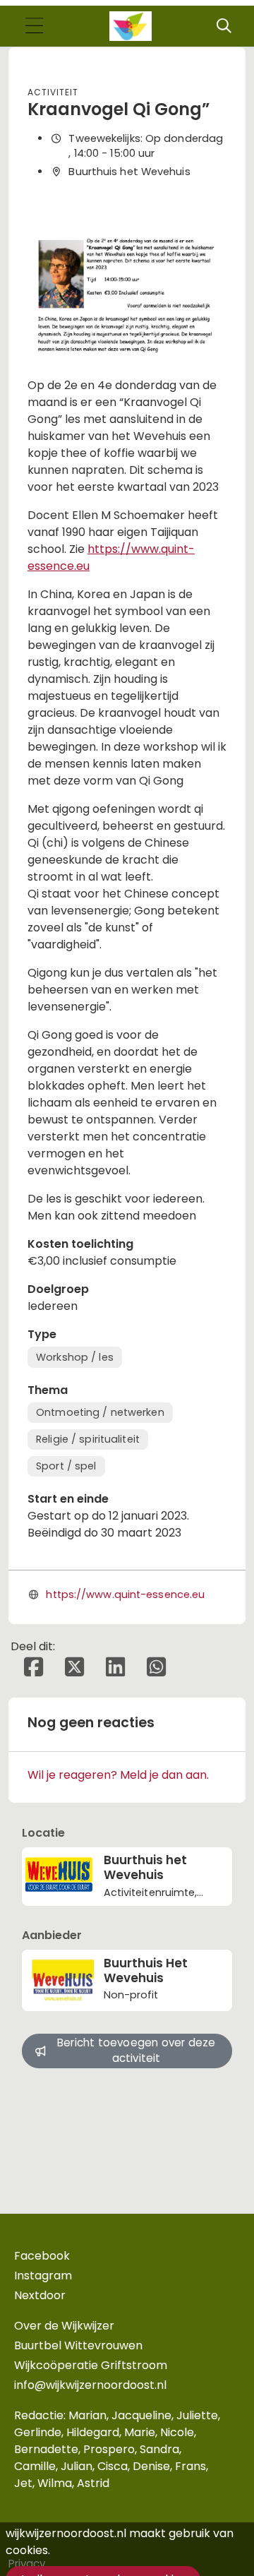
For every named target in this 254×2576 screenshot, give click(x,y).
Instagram (43, 2276)
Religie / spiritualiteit (88, 1439)
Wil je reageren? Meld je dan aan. (118, 1775)
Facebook (42, 2256)
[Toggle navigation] (34, 26)
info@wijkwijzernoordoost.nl (90, 2385)
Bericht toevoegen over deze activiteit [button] (136, 2051)
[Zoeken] (224, 26)
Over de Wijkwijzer (64, 2326)
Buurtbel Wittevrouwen (78, 2345)
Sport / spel (66, 1466)
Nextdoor (40, 2295)
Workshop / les (75, 1357)
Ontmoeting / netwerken (100, 1412)
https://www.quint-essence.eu (125, 1594)
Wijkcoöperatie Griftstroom (91, 2365)
